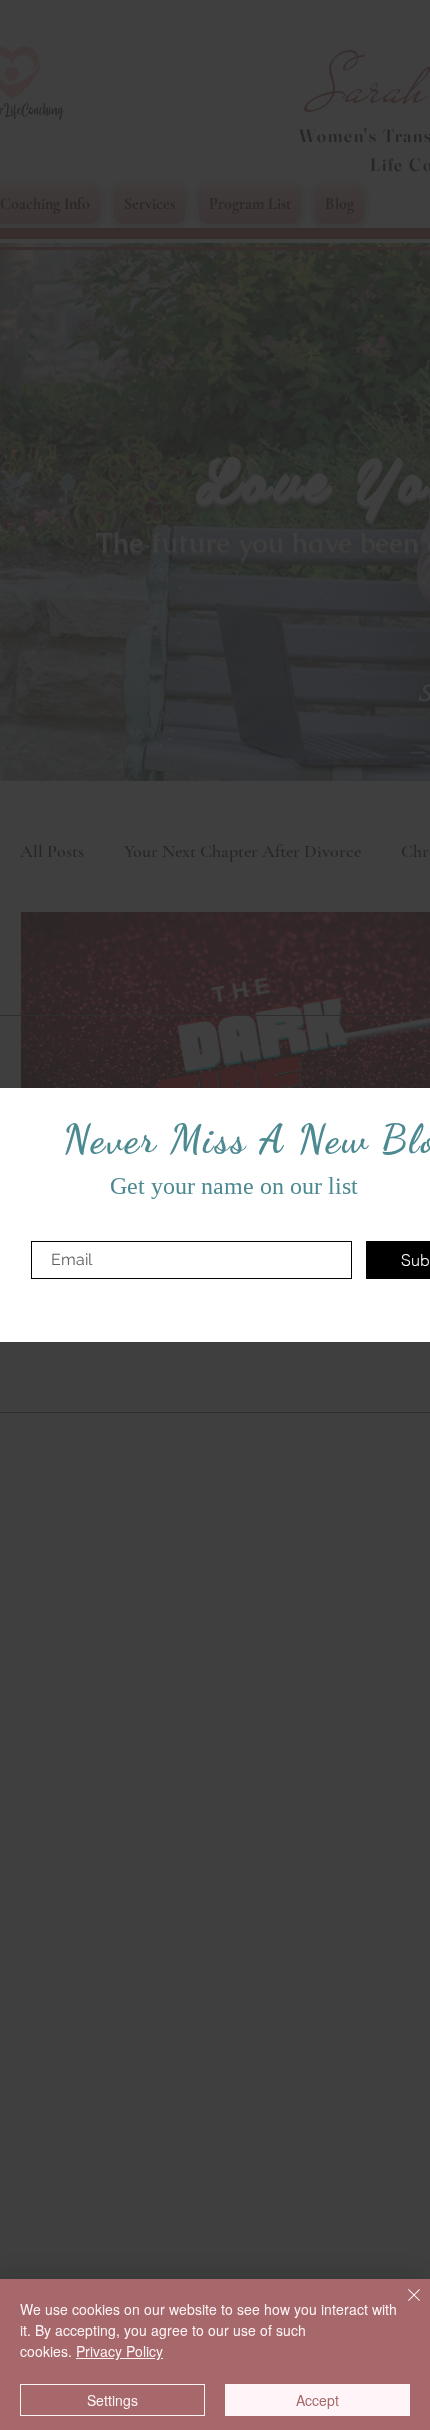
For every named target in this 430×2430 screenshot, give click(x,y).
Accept (317, 2400)
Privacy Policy (119, 2351)
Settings (112, 2400)
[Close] (402, 2307)
